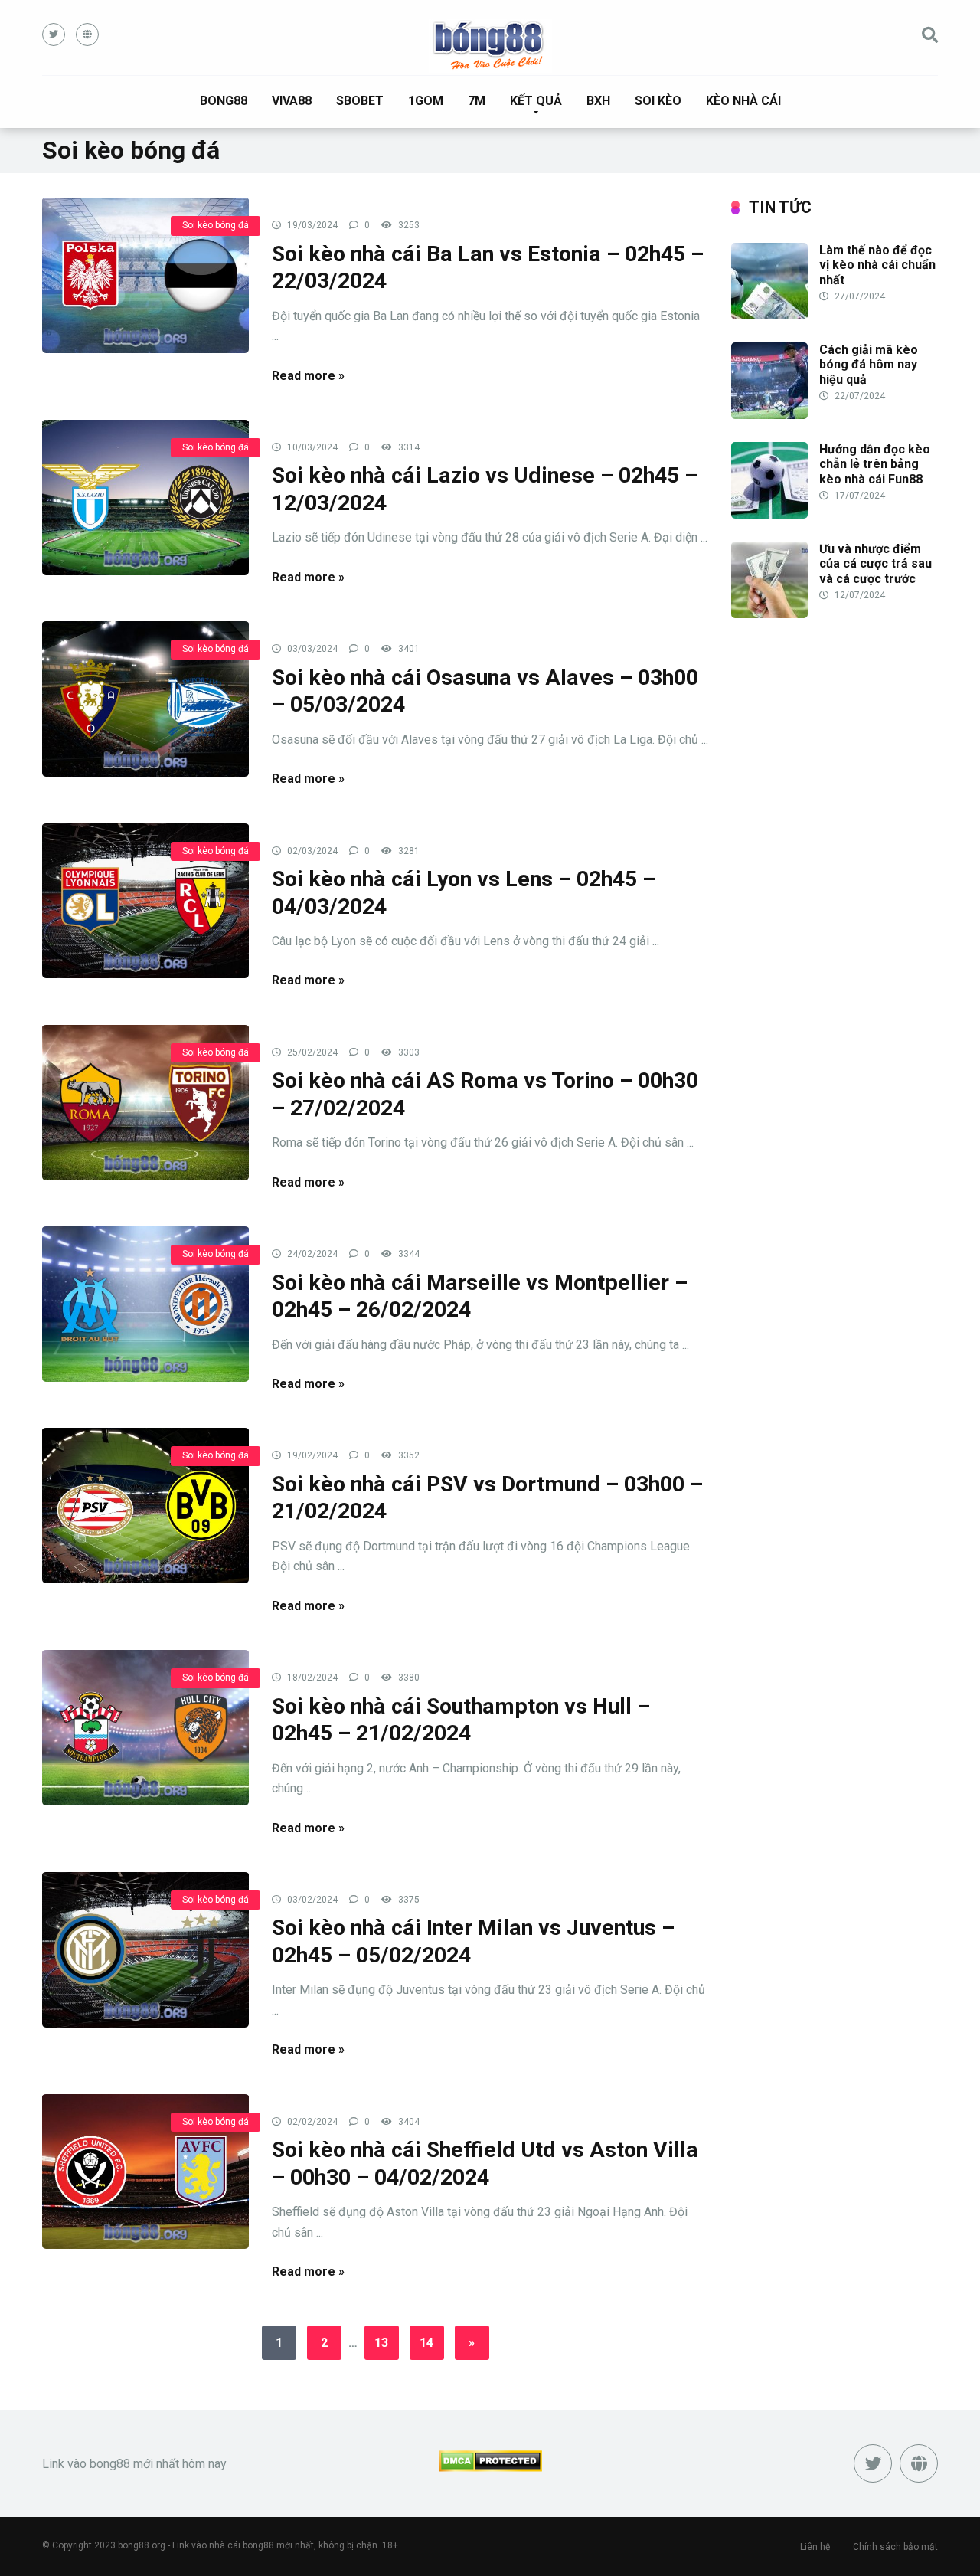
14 (426, 2343)
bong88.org (142, 2545)
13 (381, 2343)
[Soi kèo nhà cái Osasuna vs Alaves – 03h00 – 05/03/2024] (145, 698)
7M (477, 101)
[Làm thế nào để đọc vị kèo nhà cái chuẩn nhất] (769, 315)
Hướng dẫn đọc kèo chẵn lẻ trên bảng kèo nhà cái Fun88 (875, 464)
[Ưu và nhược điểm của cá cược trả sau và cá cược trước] (769, 614)
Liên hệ (815, 2547)
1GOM (426, 101)
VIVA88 (292, 101)
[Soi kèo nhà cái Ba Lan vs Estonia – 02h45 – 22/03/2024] (145, 275)
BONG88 (224, 101)
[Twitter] (54, 34)
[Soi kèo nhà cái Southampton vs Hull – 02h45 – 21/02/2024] (145, 1727)
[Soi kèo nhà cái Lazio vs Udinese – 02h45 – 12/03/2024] (145, 497)
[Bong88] (490, 46)
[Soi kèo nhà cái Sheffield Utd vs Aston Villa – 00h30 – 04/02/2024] (145, 2171)
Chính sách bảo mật (895, 2547)
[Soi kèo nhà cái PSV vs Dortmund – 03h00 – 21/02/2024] (145, 1505)
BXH (598, 101)
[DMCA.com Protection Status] (490, 2468)
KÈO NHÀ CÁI (743, 101)
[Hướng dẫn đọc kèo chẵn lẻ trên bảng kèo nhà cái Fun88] (769, 514)
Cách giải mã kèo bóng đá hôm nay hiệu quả (869, 364)
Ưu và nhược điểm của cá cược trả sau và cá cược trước (875, 563)
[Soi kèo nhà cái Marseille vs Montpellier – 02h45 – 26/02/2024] (145, 1303)
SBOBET (360, 101)
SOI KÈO (658, 101)
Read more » (308, 376)
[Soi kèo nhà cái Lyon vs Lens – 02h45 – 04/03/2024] (145, 900)
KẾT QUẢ (536, 101)
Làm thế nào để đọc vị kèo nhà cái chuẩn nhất (877, 265)
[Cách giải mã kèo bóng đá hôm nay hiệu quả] (769, 415)
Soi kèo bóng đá (216, 225)
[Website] (87, 34)
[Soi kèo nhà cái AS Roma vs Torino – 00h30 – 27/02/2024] (145, 1102)
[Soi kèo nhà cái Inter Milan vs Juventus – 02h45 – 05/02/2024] (145, 1949)
